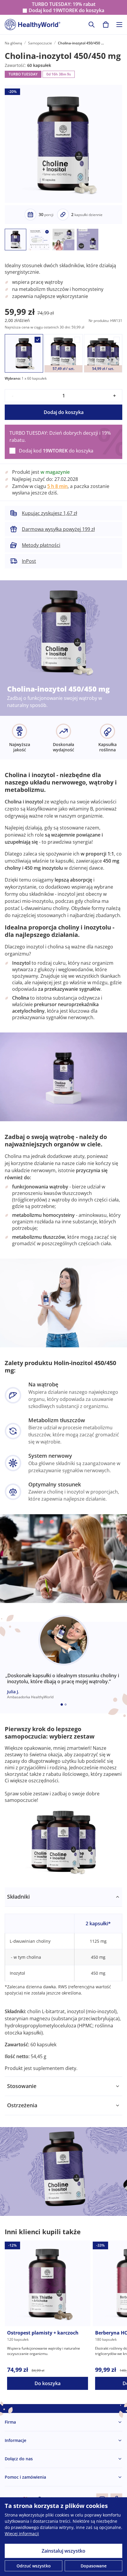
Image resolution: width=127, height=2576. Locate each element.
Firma (10, 2422)
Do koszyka (48, 2383)
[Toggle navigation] (119, 25)
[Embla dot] (62, 1705)
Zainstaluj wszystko (63, 2551)
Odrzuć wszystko (34, 2566)
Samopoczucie (40, 43)
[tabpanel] (63, 1982)
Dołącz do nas (19, 2459)
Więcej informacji (22, 2534)
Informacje (16, 2440)
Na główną (13, 43)
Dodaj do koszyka (64, 412)
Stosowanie (22, 2086)
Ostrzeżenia (22, 2105)
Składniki (18, 1897)
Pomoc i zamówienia (25, 2477)
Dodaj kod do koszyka (66, 11)
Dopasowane (94, 2566)
